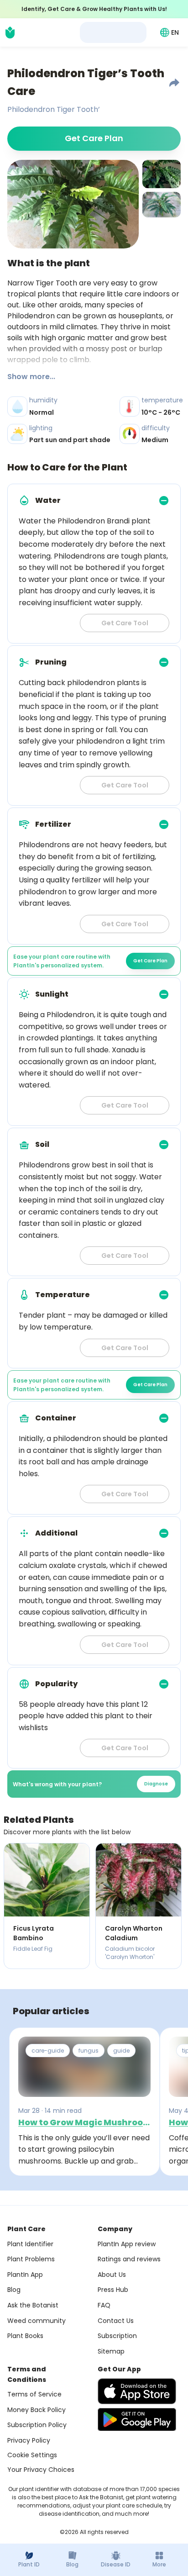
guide (121, 2051)
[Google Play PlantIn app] (137, 2419)
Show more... (31, 377)
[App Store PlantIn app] (137, 2391)
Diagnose (156, 1784)
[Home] (10, 32)
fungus (89, 2051)
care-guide (48, 2051)
